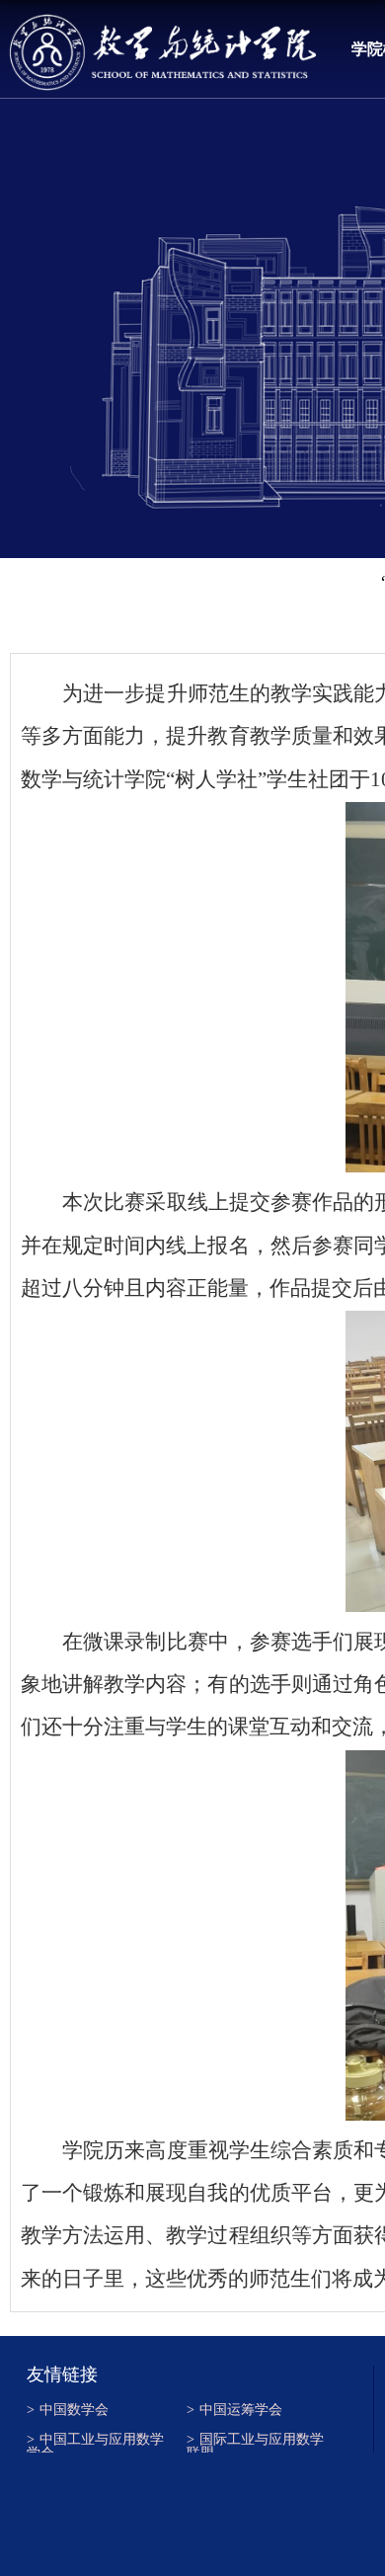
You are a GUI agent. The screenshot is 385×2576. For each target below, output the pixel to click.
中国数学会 (68, 2410)
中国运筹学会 (234, 2410)
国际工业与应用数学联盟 (255, 2443)
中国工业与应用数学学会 (95, 2443)
